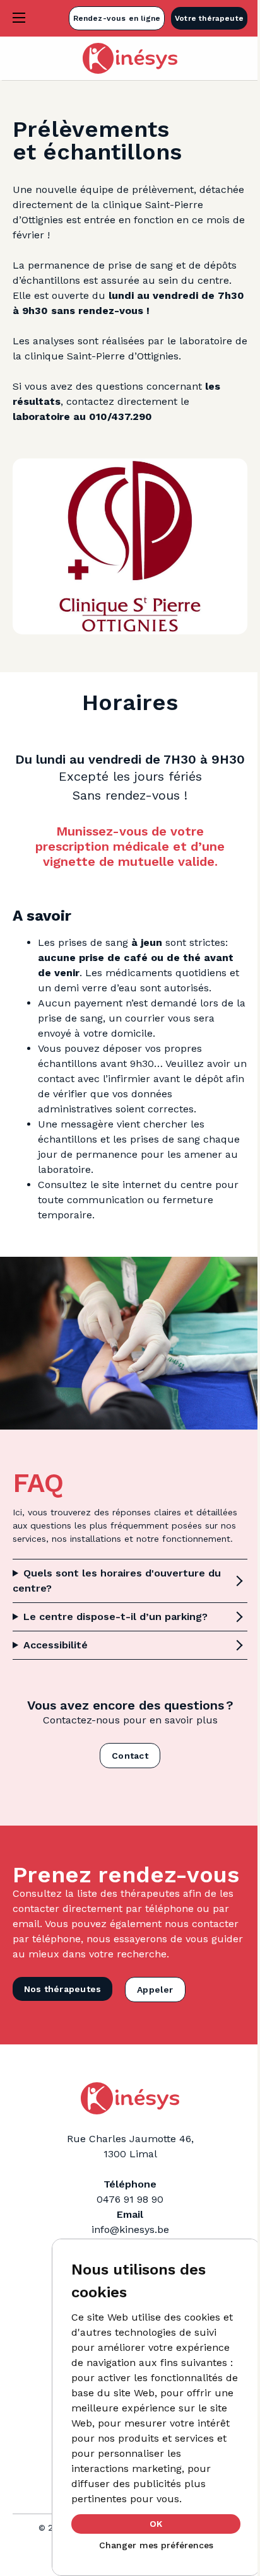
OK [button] (156, 2524)
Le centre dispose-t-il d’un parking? (115, 1618)
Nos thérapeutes (62, 2014)
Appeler (155, 2014)
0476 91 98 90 (126, 2224)
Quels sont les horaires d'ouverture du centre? (109, 1582)
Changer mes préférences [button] (156, 2545)
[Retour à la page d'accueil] (130, 58)
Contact (125, 1757)
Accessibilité (56, 1647)
